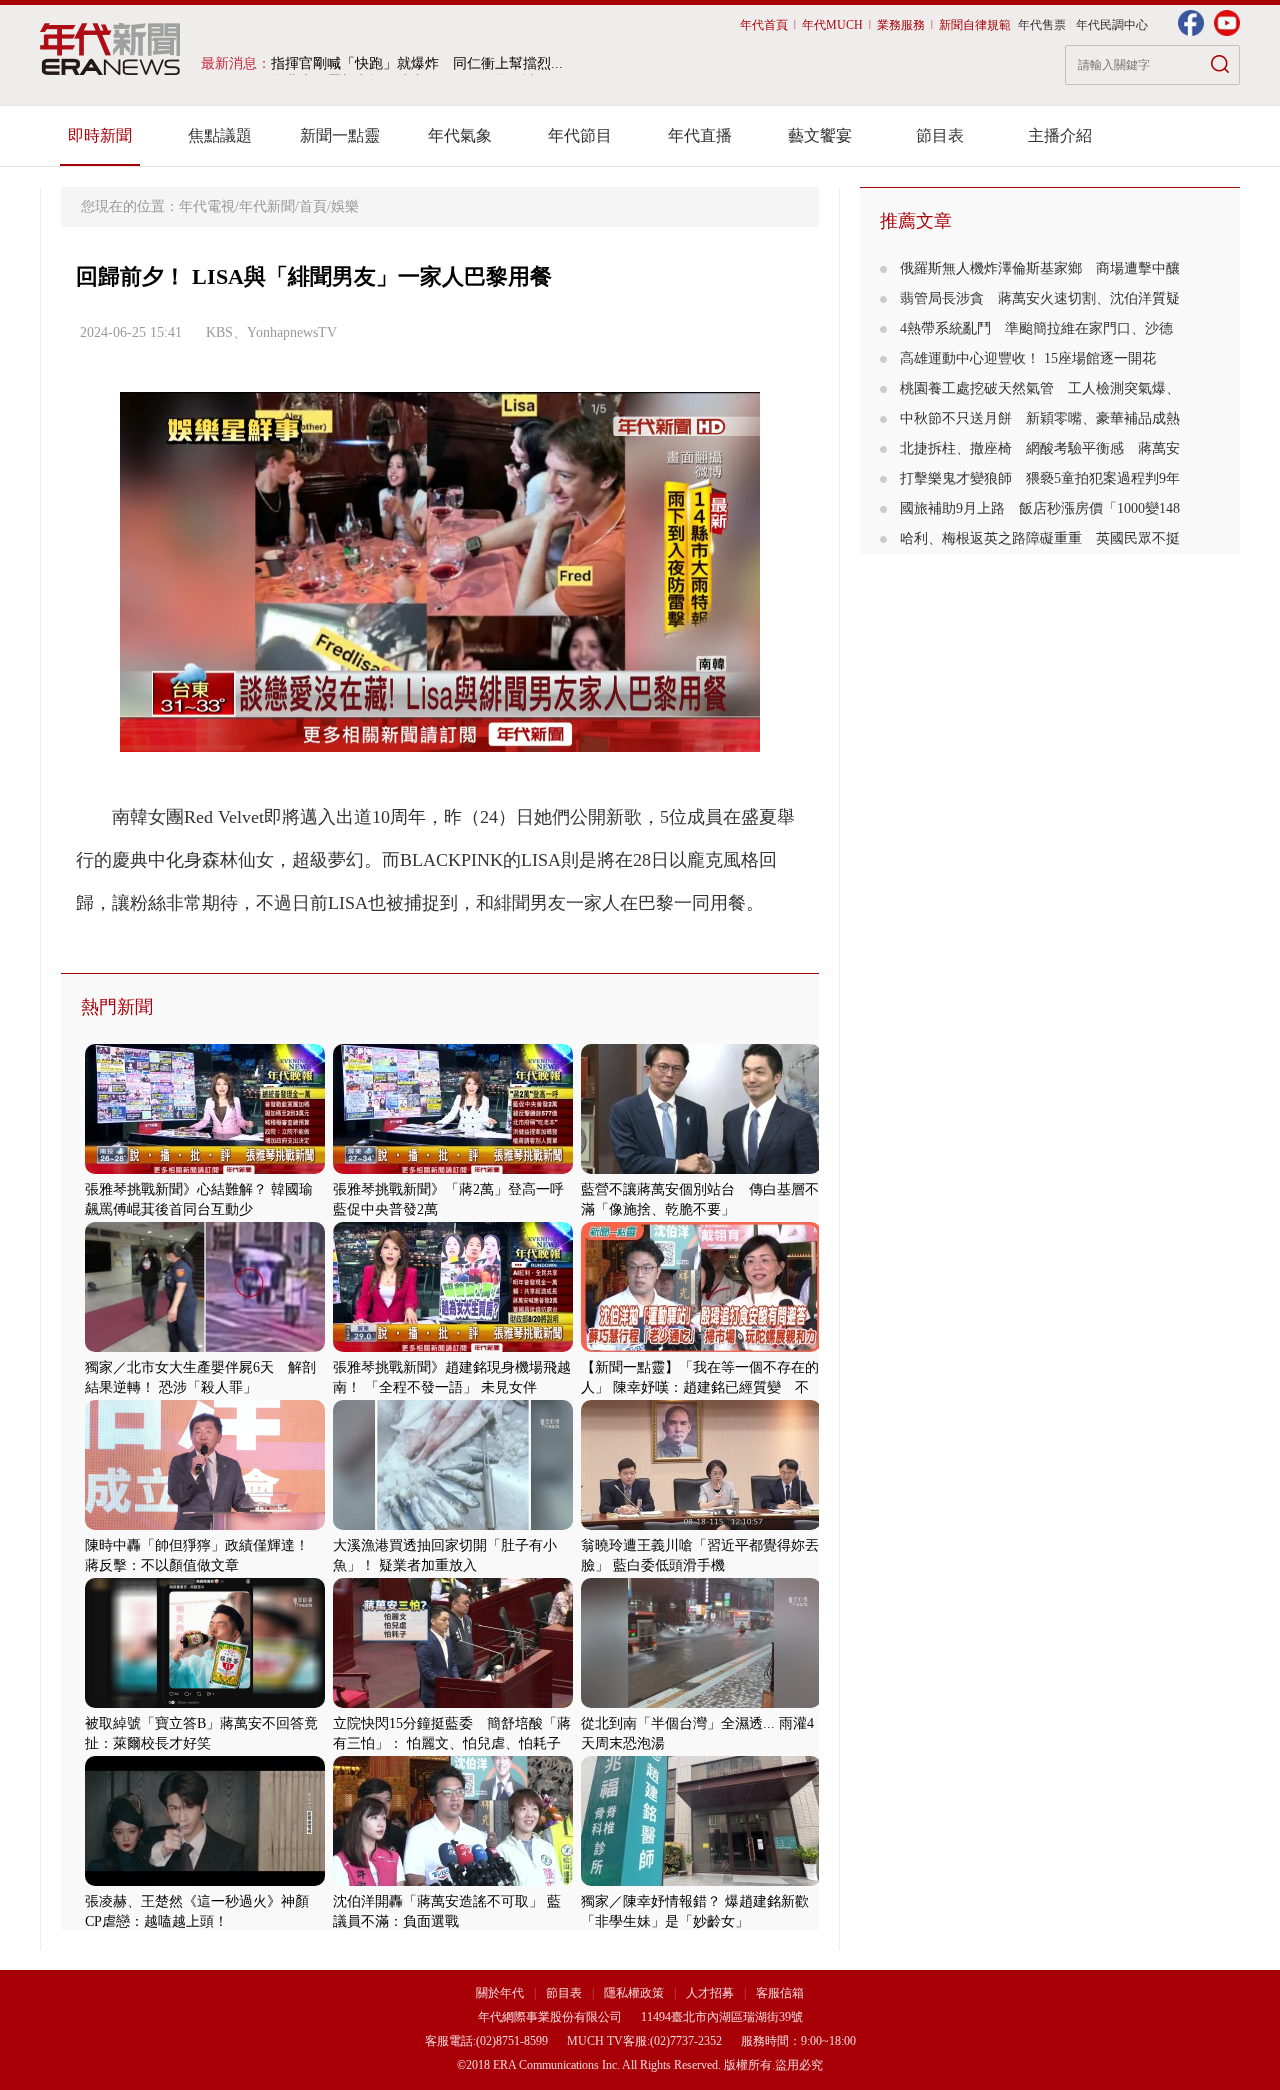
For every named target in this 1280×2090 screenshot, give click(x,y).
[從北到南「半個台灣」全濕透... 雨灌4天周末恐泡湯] (701, 1703)
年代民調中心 (1112, 25)
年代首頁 (764, 25)
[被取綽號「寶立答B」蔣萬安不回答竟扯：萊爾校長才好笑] (205, 1703)
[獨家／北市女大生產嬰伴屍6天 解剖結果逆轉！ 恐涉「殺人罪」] (205, 1347)
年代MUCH (832, 25)
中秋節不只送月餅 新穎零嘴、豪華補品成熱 (1040, 418)
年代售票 (1042, 25)
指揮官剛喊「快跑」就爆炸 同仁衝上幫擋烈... (417, 63)
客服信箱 (780, 1993)
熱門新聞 (117, 1007)
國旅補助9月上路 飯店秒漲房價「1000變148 (1040, 508)
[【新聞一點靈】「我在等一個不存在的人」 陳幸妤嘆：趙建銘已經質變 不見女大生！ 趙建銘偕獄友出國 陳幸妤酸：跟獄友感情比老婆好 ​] (701, 1347)
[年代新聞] (110, 49)
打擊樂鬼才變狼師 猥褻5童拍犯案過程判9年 (1040, 478)
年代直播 (700, 135)
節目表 (940, 135)
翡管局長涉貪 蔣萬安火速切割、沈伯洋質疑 (1040, 298)
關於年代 (500, 1993)
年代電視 (207, 206)
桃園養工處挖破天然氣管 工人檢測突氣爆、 (1040, 388)
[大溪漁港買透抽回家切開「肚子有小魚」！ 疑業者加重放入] (453, 1525)
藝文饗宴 (820, 135)
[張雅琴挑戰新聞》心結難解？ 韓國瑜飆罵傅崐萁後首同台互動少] (205, 1169)
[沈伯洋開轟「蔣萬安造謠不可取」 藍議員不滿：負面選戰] (453, 1881)
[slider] (439, 737)
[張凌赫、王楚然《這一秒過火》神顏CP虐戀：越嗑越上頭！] (205, 1881)
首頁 (313, 206)
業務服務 (901, 25)
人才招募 (710, 1993)
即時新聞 (100, 135)
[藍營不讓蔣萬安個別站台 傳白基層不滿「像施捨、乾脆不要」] (701, 1169)
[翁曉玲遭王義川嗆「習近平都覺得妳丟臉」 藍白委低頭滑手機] (701, 1525)
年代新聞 (267, 206)
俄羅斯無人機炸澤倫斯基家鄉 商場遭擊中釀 (1040, 268)
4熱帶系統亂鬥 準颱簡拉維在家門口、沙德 (1036, 328)
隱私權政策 (635, 1993)
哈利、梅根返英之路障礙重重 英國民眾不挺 (1040, 538)
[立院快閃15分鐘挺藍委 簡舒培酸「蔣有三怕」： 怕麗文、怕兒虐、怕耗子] (453, 1703)
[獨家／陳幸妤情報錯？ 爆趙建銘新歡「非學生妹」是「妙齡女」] (701, 1881)
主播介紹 (1060, 135)
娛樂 (345, 206)
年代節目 (580, 135)
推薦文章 (916, 221)
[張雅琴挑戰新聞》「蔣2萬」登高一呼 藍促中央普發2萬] (453, 1169)
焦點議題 (220, 135)
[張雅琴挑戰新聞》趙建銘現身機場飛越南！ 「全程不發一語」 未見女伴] (453, 1347)
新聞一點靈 (340, 135)
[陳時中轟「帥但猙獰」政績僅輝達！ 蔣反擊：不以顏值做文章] (205, 1525)
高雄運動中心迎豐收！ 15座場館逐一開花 (1035, 358)
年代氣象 (460, 135)
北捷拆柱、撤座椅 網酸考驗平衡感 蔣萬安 (1040, 448)
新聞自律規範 (975, 25)
